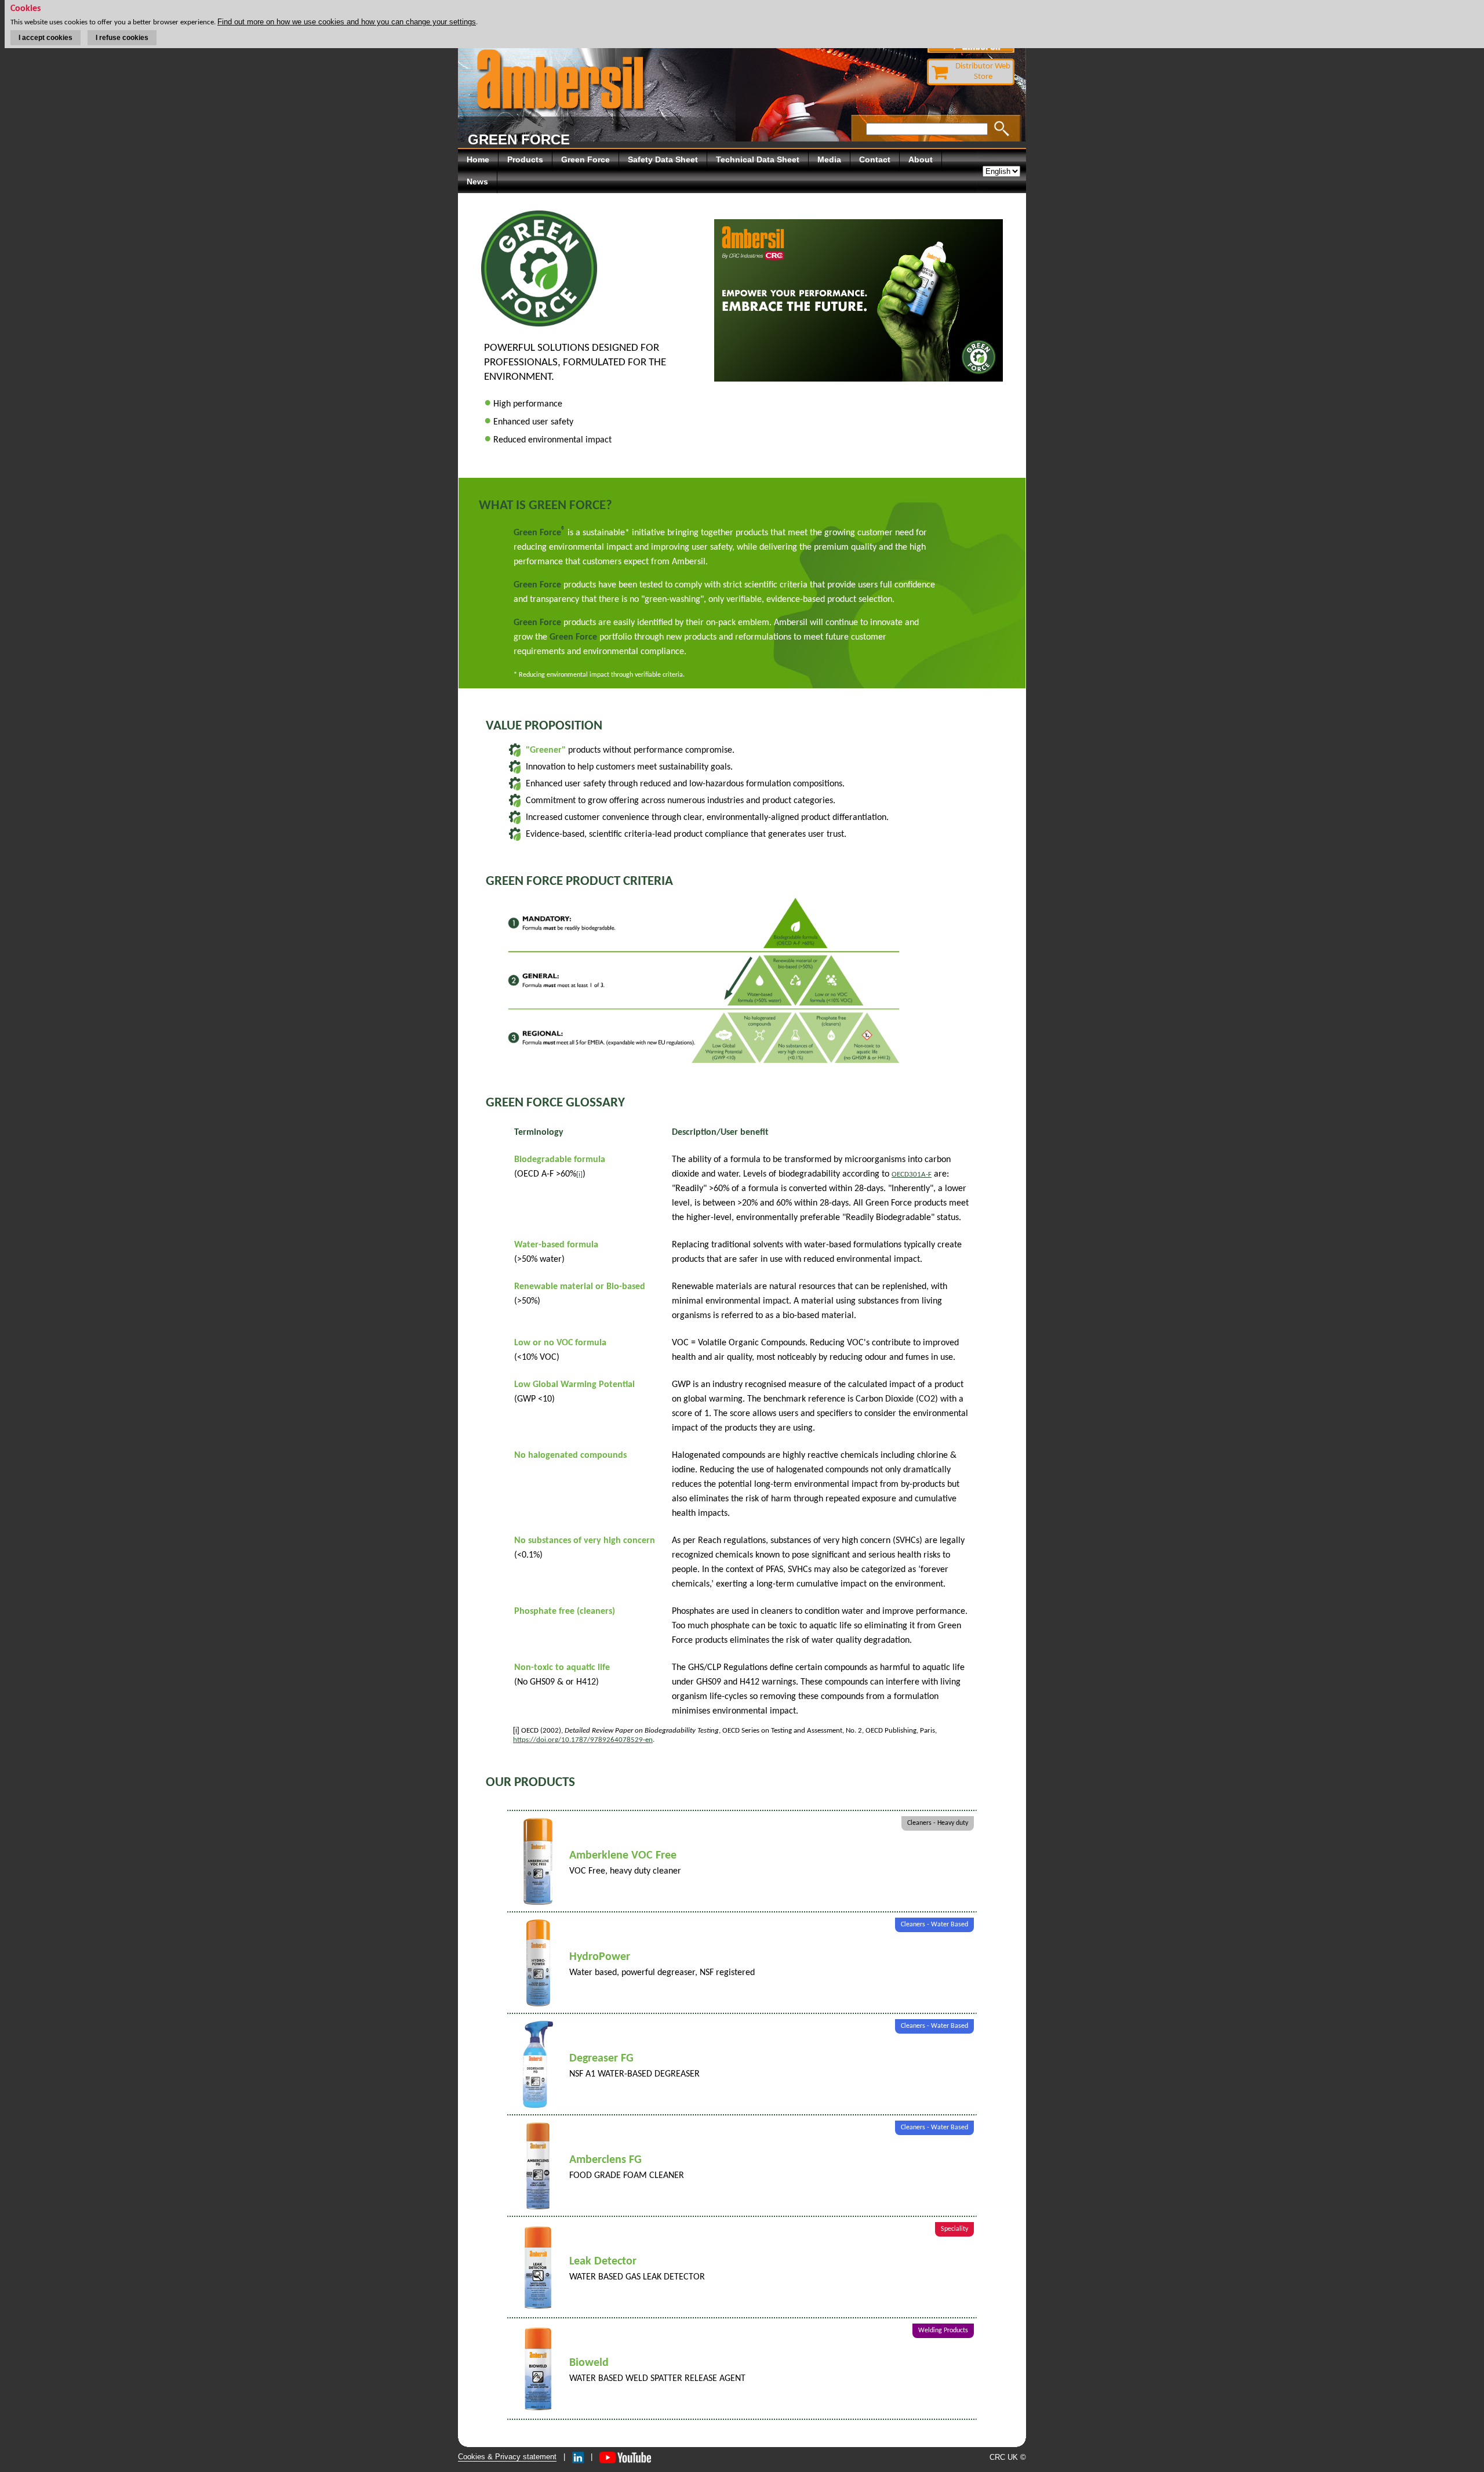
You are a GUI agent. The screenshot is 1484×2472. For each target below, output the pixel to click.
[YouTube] (625, 2457)
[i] (579, 1175)
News (477, 182)
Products (525, 159)
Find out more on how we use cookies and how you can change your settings (347, 22)
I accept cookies (46, 38)
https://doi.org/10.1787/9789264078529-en (583, 1740)
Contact (875, 159)
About (921, 159)
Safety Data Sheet (663, 159)
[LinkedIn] (578, 2457)
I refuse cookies (122, 38)
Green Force (585, 159)
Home (478, 159)
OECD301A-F (912, 1175)
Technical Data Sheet (758, 159)
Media (829, 159)
